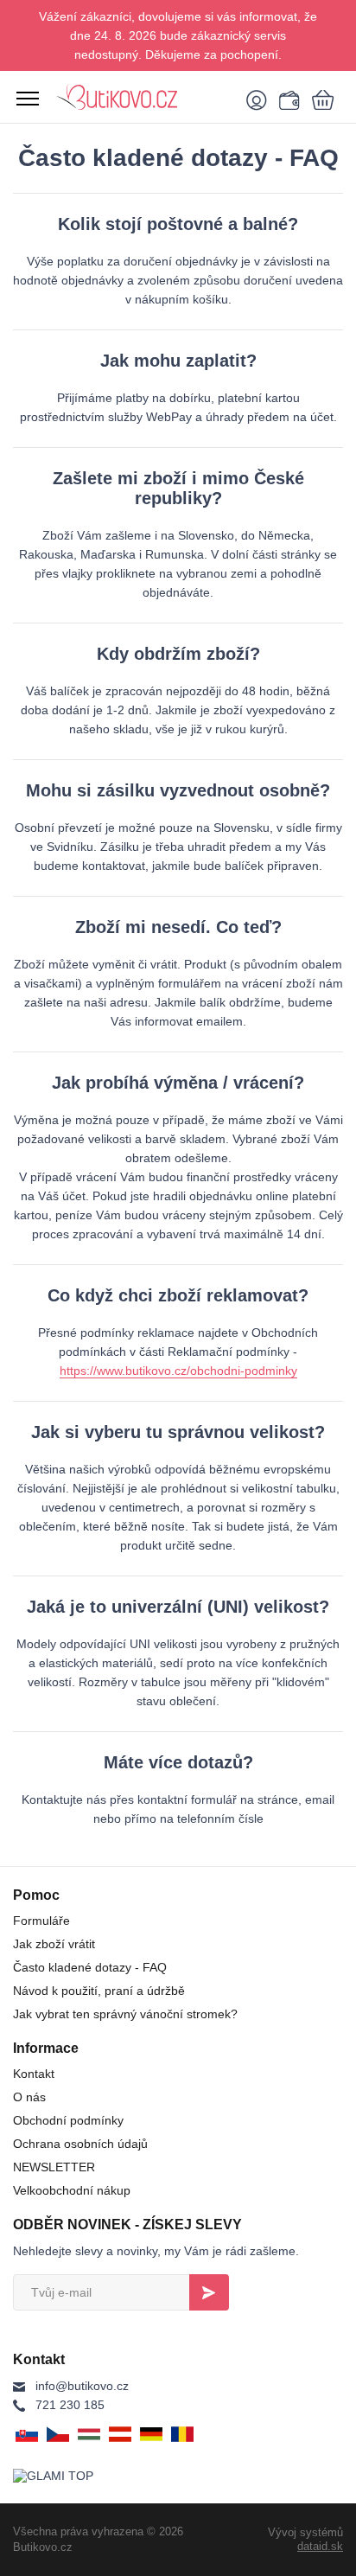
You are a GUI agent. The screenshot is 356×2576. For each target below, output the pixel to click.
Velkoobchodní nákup (72, 2190)
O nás (29, 2097)
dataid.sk (320, 2546)
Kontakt (34, 2074)
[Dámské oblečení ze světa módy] (143, 97)
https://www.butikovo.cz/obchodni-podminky (178, 1371)
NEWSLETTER (54, 2167)
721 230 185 (70, 2405)
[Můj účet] (260, 99)
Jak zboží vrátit (54, 1944)
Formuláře (41, 1921)
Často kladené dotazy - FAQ (90, 1967)
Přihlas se (209, 2292)
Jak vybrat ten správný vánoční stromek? (125, 2014)
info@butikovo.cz (82, 2386)
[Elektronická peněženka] (287, 99)
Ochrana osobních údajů (80, 2144)
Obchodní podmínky (68, 2120)
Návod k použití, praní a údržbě (99, 1991)
